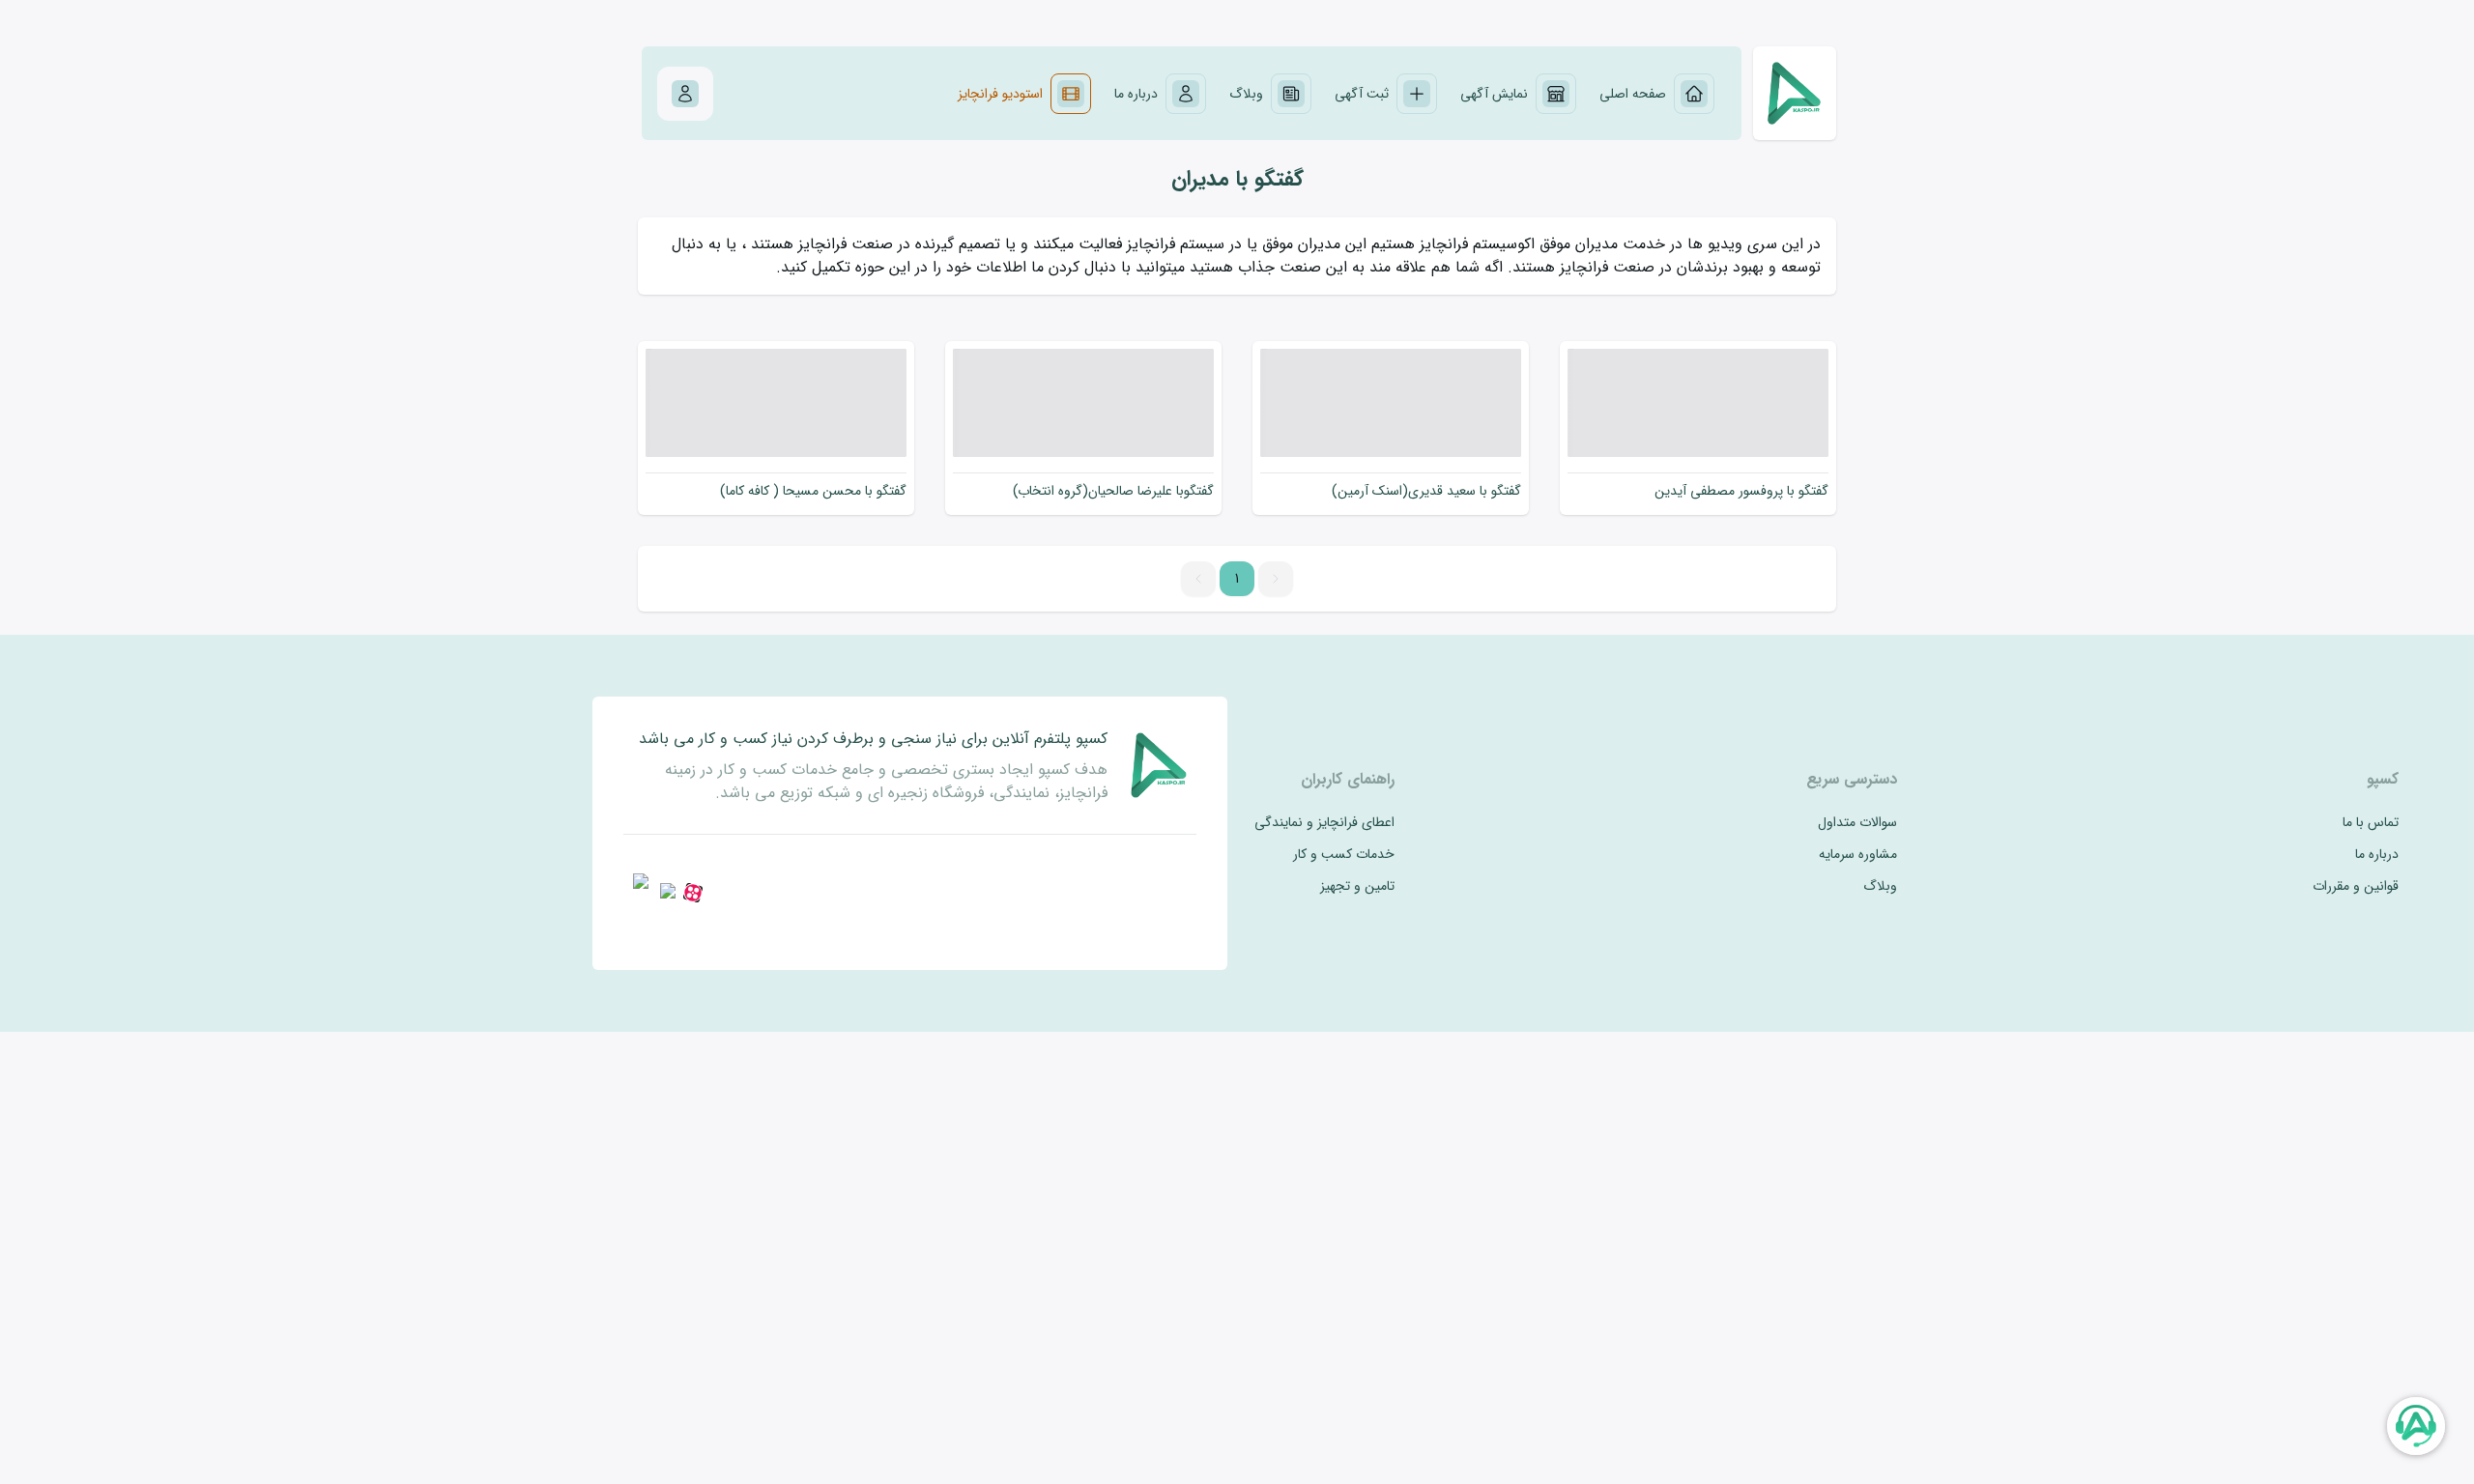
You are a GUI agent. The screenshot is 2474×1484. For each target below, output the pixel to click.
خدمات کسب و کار (1344, 855)
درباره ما (2377, 855)
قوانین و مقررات (2356, 886)
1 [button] (1237, 579)
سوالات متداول (1857, 823)
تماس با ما (2371, 823)
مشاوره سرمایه (1858, 855)
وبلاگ (1880, 886)
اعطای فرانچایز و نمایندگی (1324, 823)
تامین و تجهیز (1357, 886)
